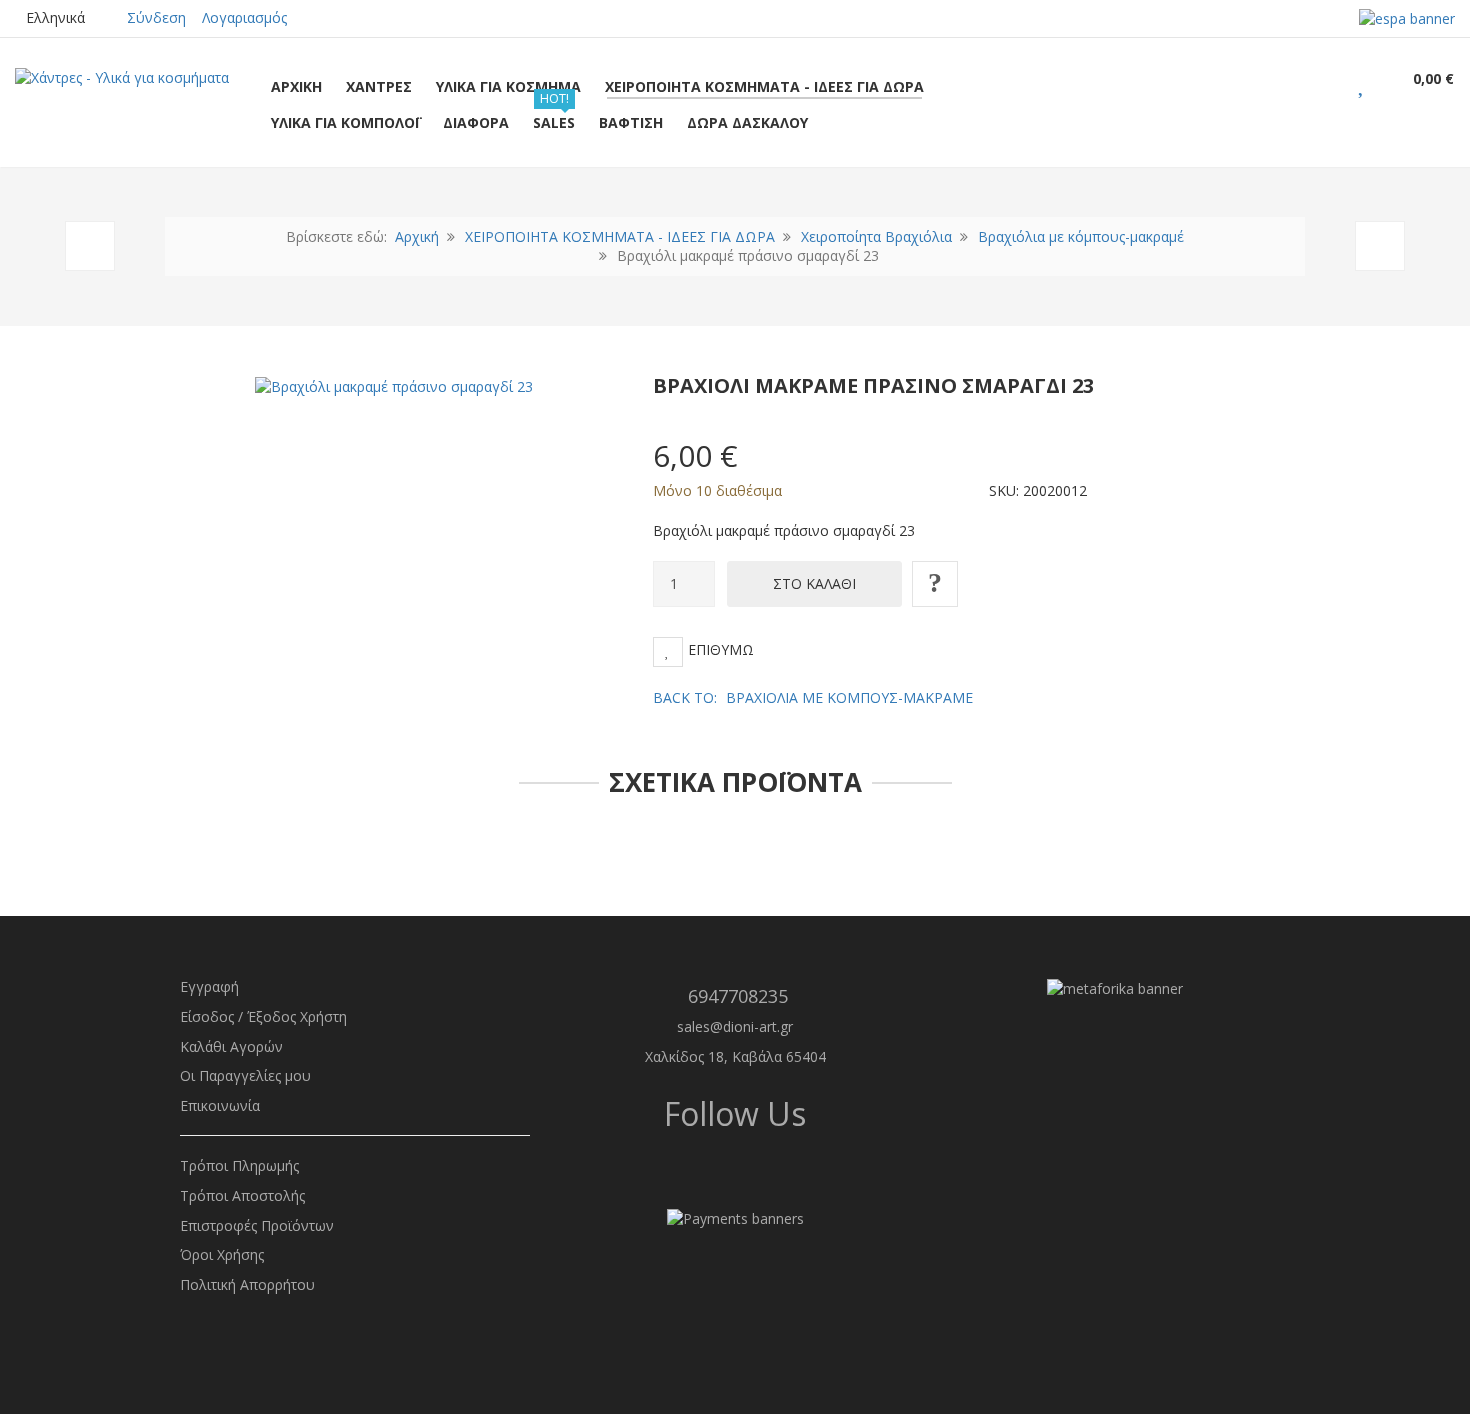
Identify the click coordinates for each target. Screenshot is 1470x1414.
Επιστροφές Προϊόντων (257, 1225)
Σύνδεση (156, 17)
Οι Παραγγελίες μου (245, 1075)
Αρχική (417, 236)
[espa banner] (1407, 17)
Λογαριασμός (244, 17)
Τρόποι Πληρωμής (239, 1165)
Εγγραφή (209, 986)
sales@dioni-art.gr (735, 1026)
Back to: (813, 697)
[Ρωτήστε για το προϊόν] (935, 584)
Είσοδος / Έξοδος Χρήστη (263, 1016)
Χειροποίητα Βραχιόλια (876, 236)
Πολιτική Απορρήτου (247, 1284)
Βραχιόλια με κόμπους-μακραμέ (1081, 236)
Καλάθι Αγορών (231, 1046)
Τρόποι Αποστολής (242, 1195)
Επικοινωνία (220, 1105)
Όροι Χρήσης (222, 1254)
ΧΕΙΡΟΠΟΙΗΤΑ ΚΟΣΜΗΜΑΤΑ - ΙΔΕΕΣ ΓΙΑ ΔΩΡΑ (620, 236)
